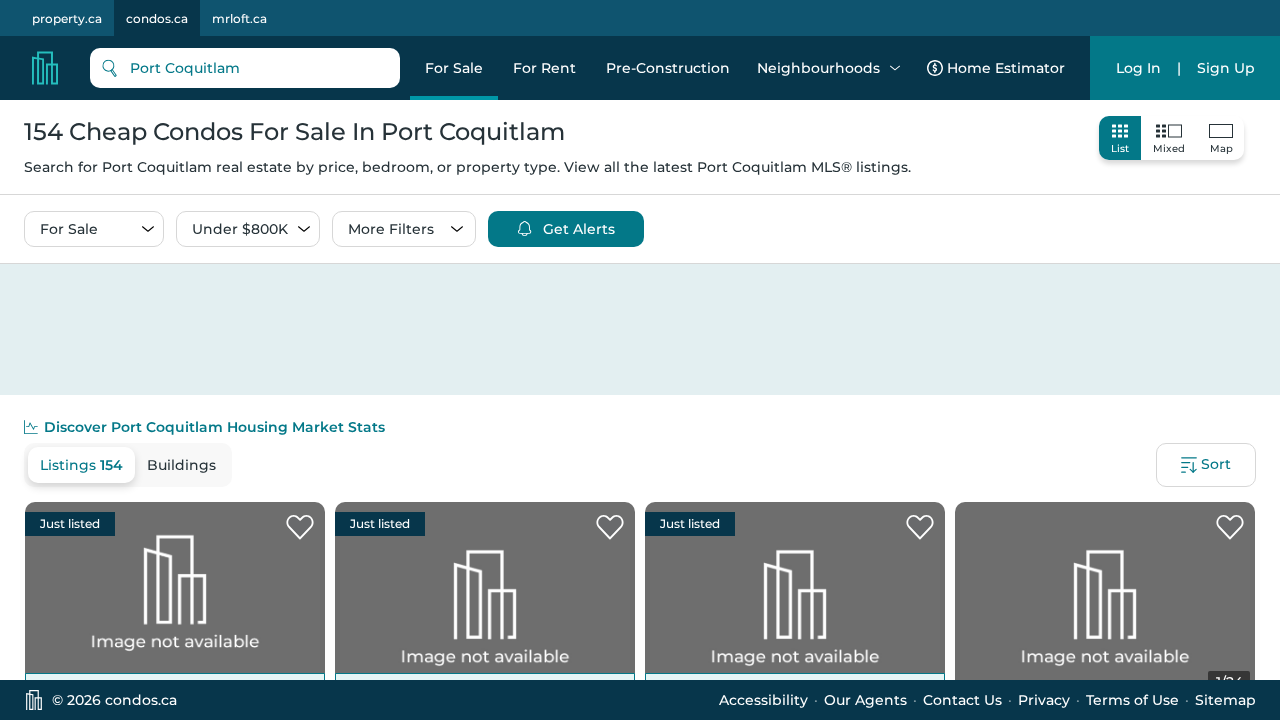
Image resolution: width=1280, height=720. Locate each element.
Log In (1138, 68)
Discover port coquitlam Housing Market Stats (214, 427)
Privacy (1044, 700)
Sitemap (1225, 700)
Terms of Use (1132, 700)
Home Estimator (1006, 68)
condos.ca (157, 18)
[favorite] (300, 528)
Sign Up (1226, 68)
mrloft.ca (239, 18)
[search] (245, 68)
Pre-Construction (668, 68)
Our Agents (865, 700)
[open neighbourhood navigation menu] (895, 68)
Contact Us (962, 700)
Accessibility (763, 700)
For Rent (544, 68)
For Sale (454, 68)
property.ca (67, 18)
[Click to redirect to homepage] (45, 68)
